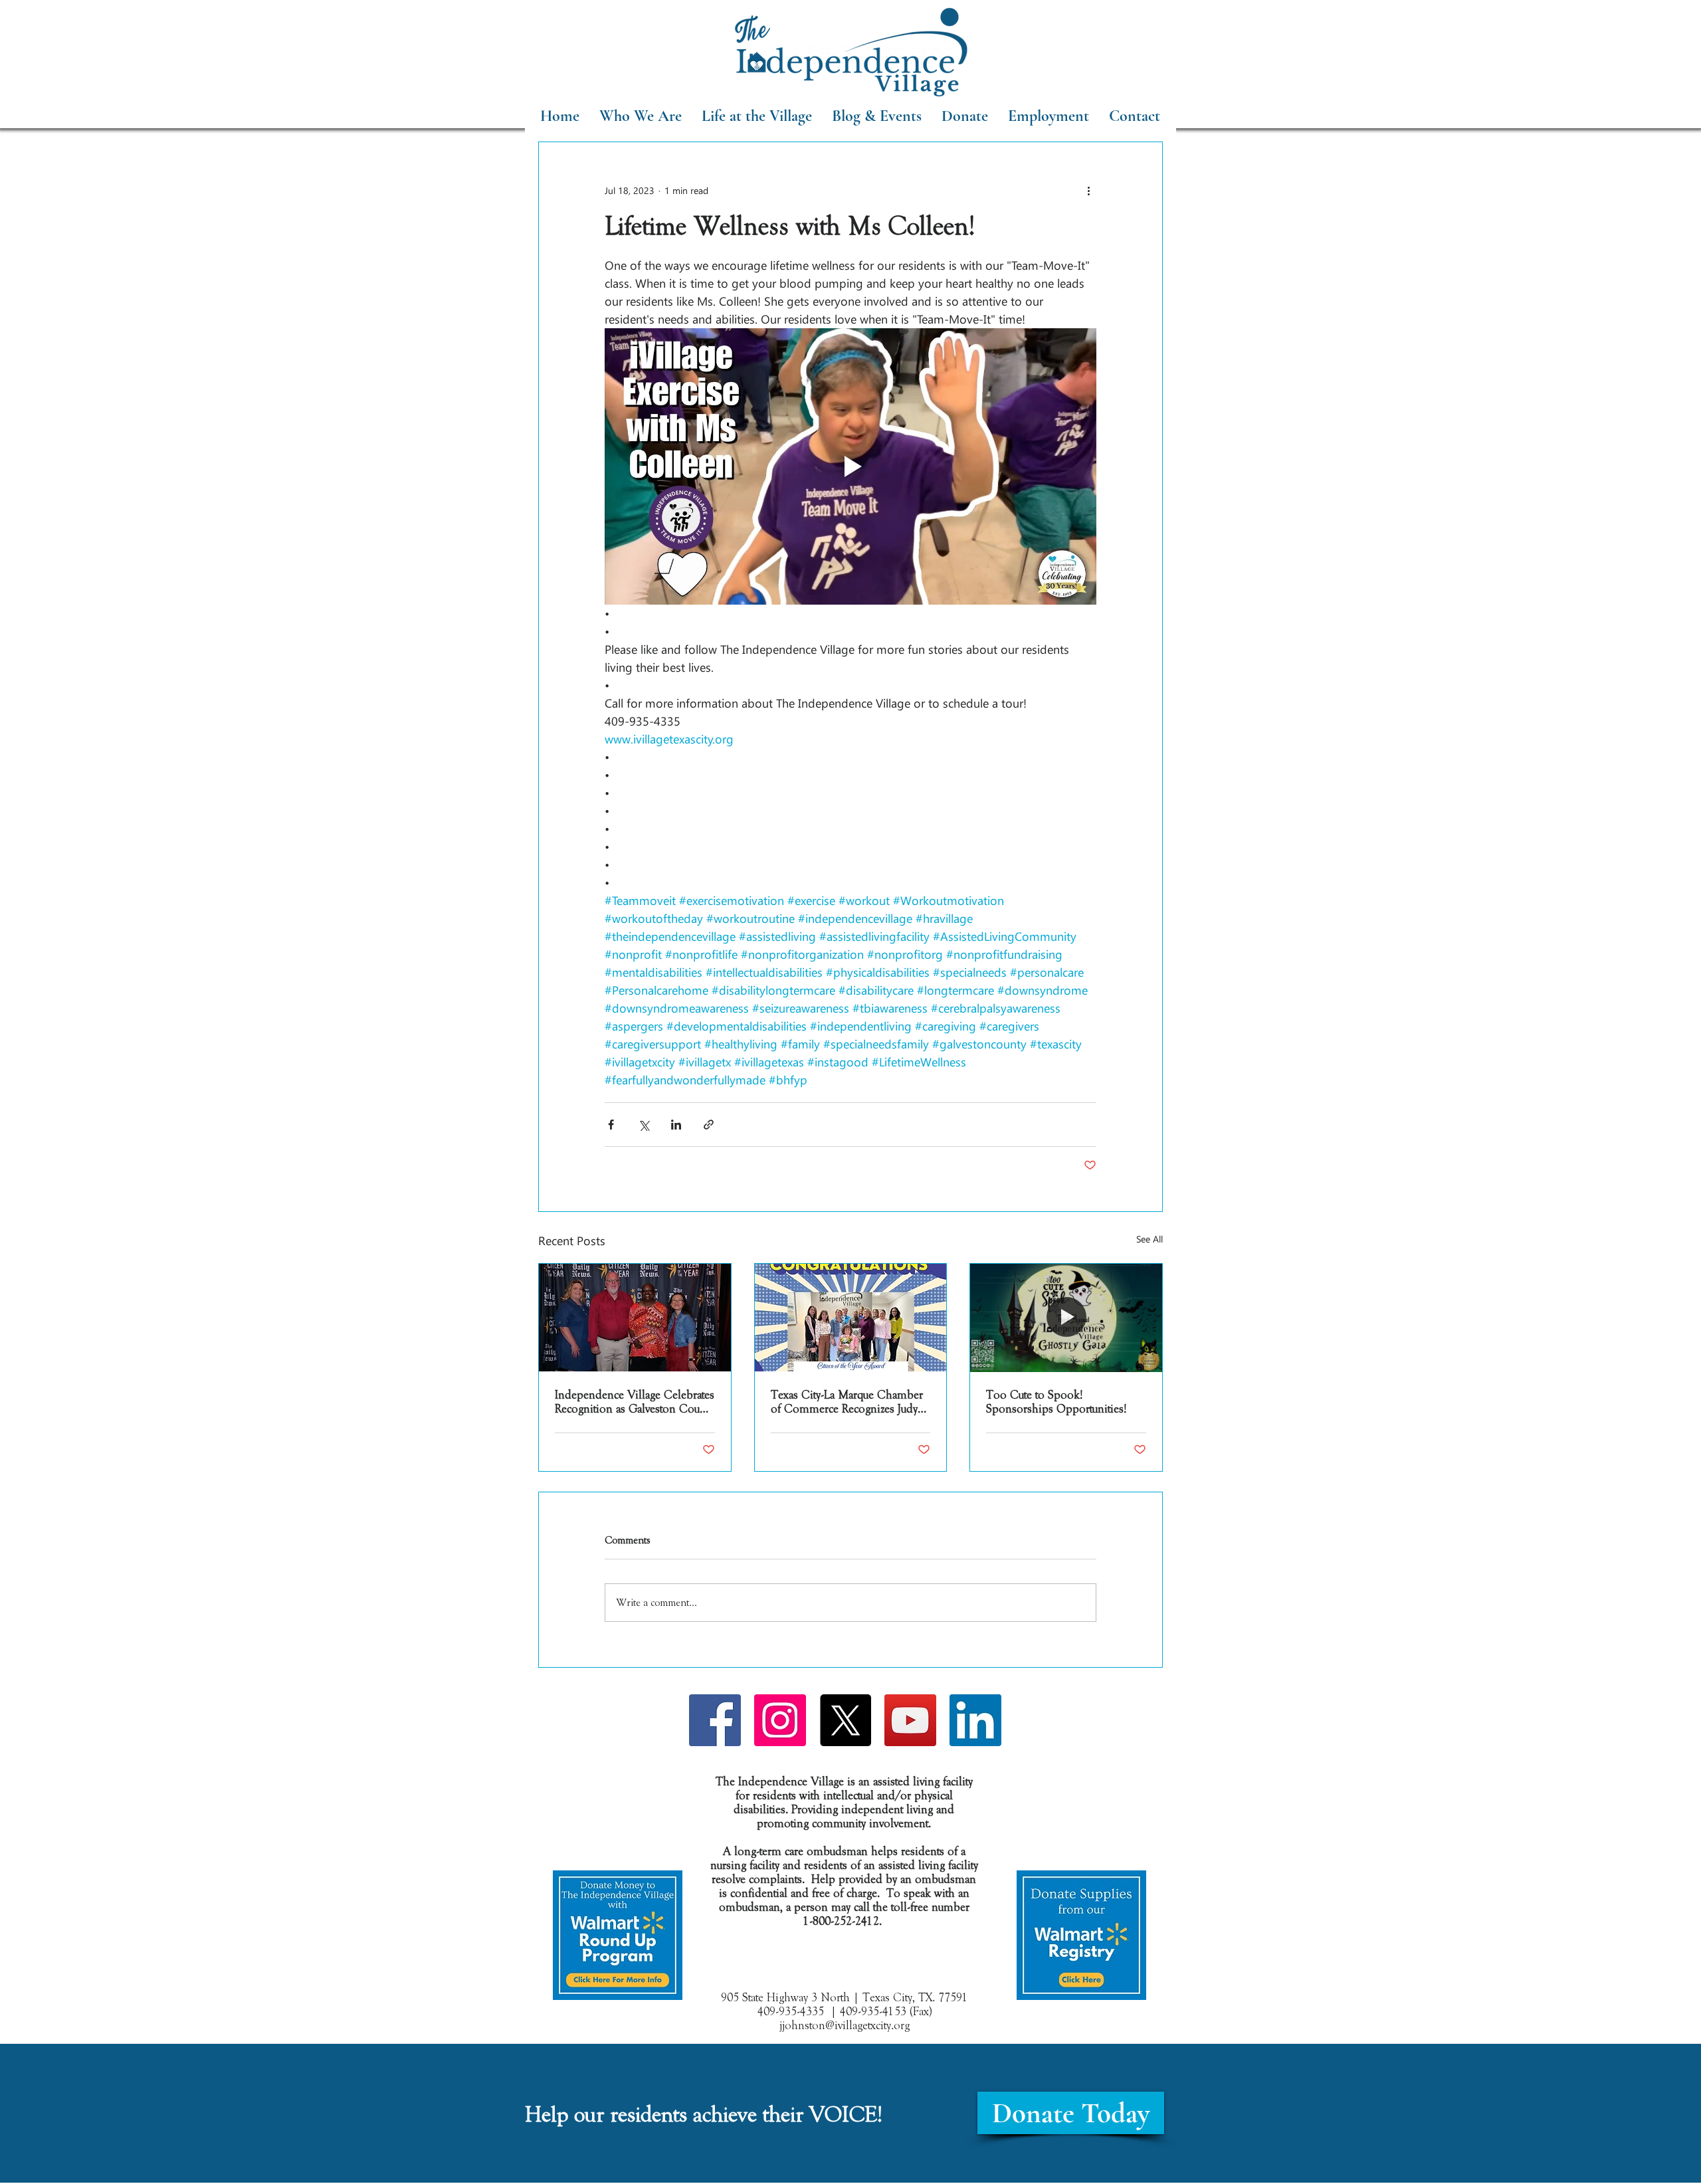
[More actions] (1088, 190)
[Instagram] (780, 1720)
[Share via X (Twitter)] (644, 1125)
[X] (845, 1720)
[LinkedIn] (975, 1720)
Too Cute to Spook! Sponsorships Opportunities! (1056, 1402)
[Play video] (850, 466)
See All (1150, 1239)
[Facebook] (715, 1720)
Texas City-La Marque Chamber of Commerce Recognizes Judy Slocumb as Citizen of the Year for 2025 (847, 1402)
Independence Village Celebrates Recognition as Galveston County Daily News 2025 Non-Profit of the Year (635, 1402)
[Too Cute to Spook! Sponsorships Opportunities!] (1066, 1318)
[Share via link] (709, 1125)
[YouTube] (910, 1720)
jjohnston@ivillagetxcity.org (845, 2026)
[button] (757, 116)
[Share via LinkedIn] (676, 1125)
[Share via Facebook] (611, 1125)
